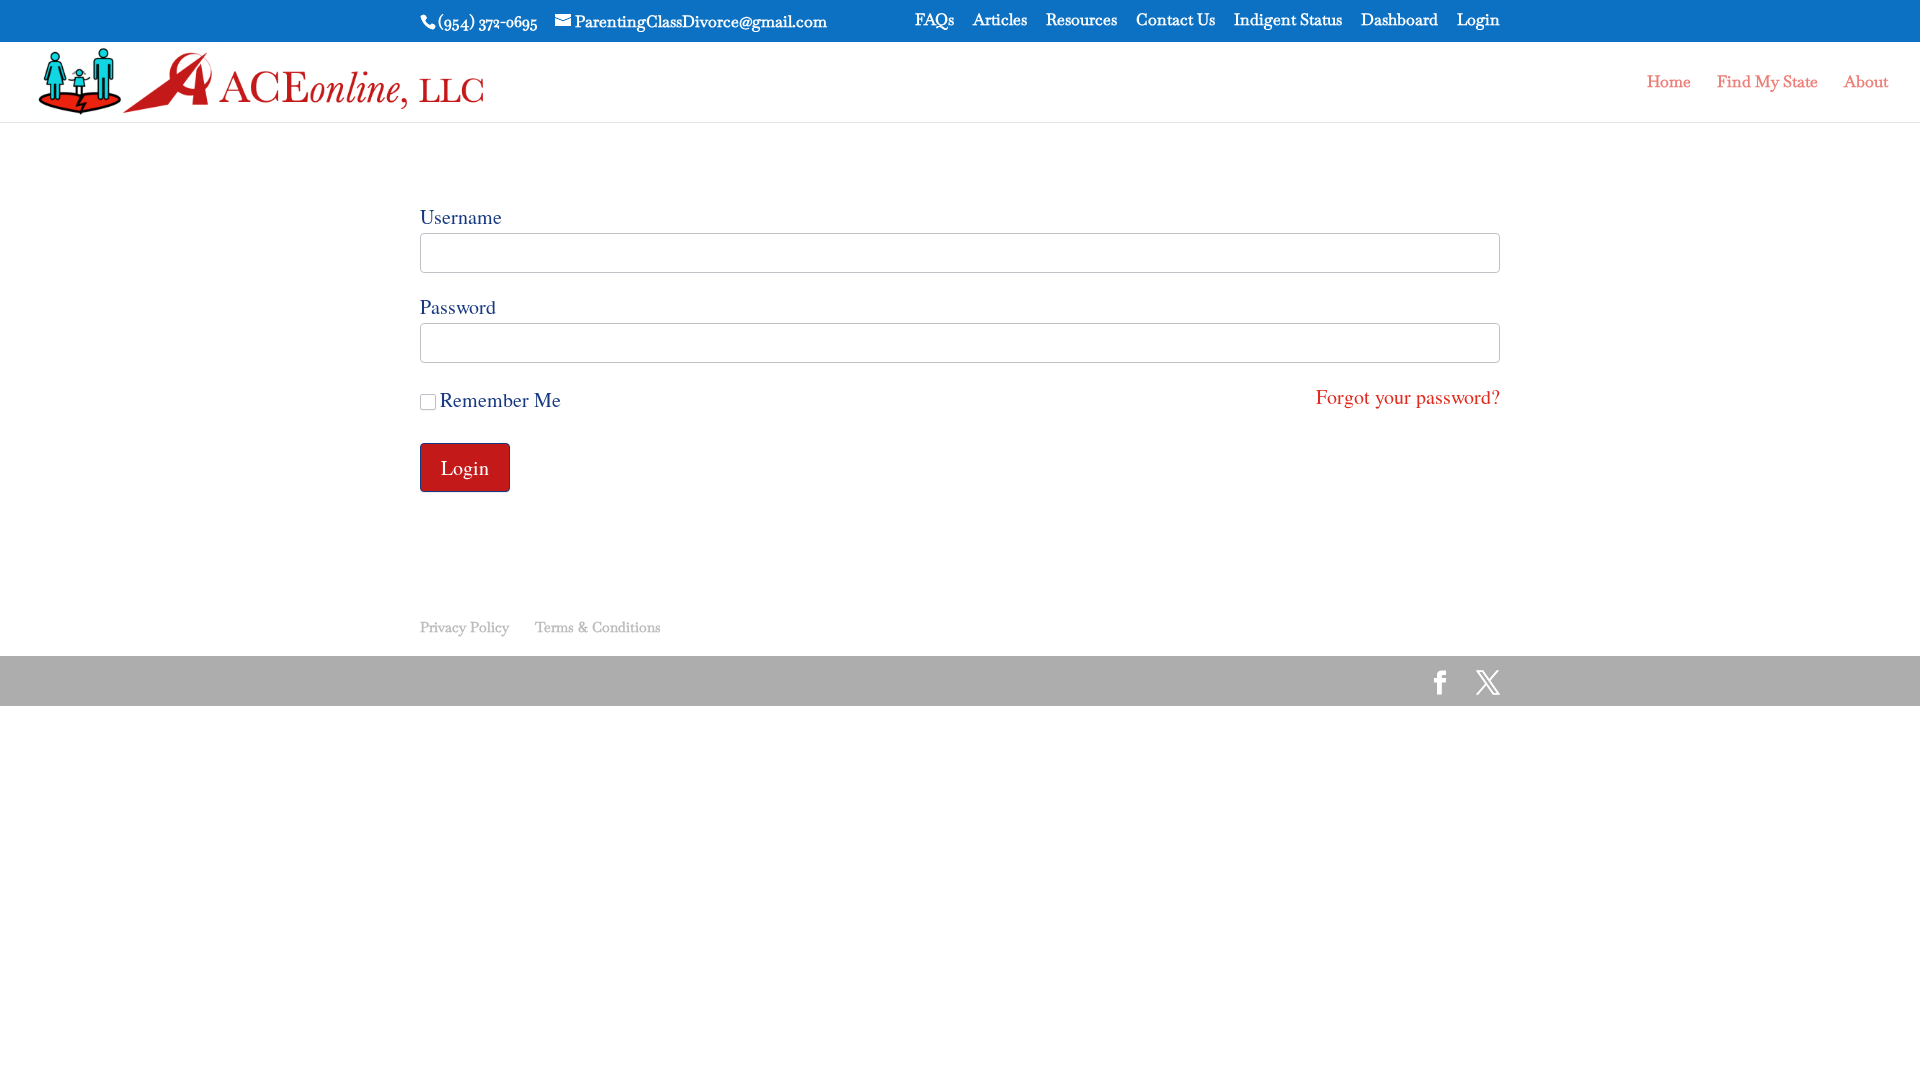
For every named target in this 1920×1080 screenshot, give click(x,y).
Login (1478, 21)
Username (461, 216)
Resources (1081, 21)
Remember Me (500, 400)
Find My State (1767, 83)
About (1866, 83)
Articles (1000, 21)
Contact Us (1175, 21)
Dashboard (1399, 21)
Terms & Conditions (598, 627)
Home (1669, 83)
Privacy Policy (464, 627)
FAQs (934, 21)
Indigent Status (1288, 21)
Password (458, 306)
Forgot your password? (1408, 396)
